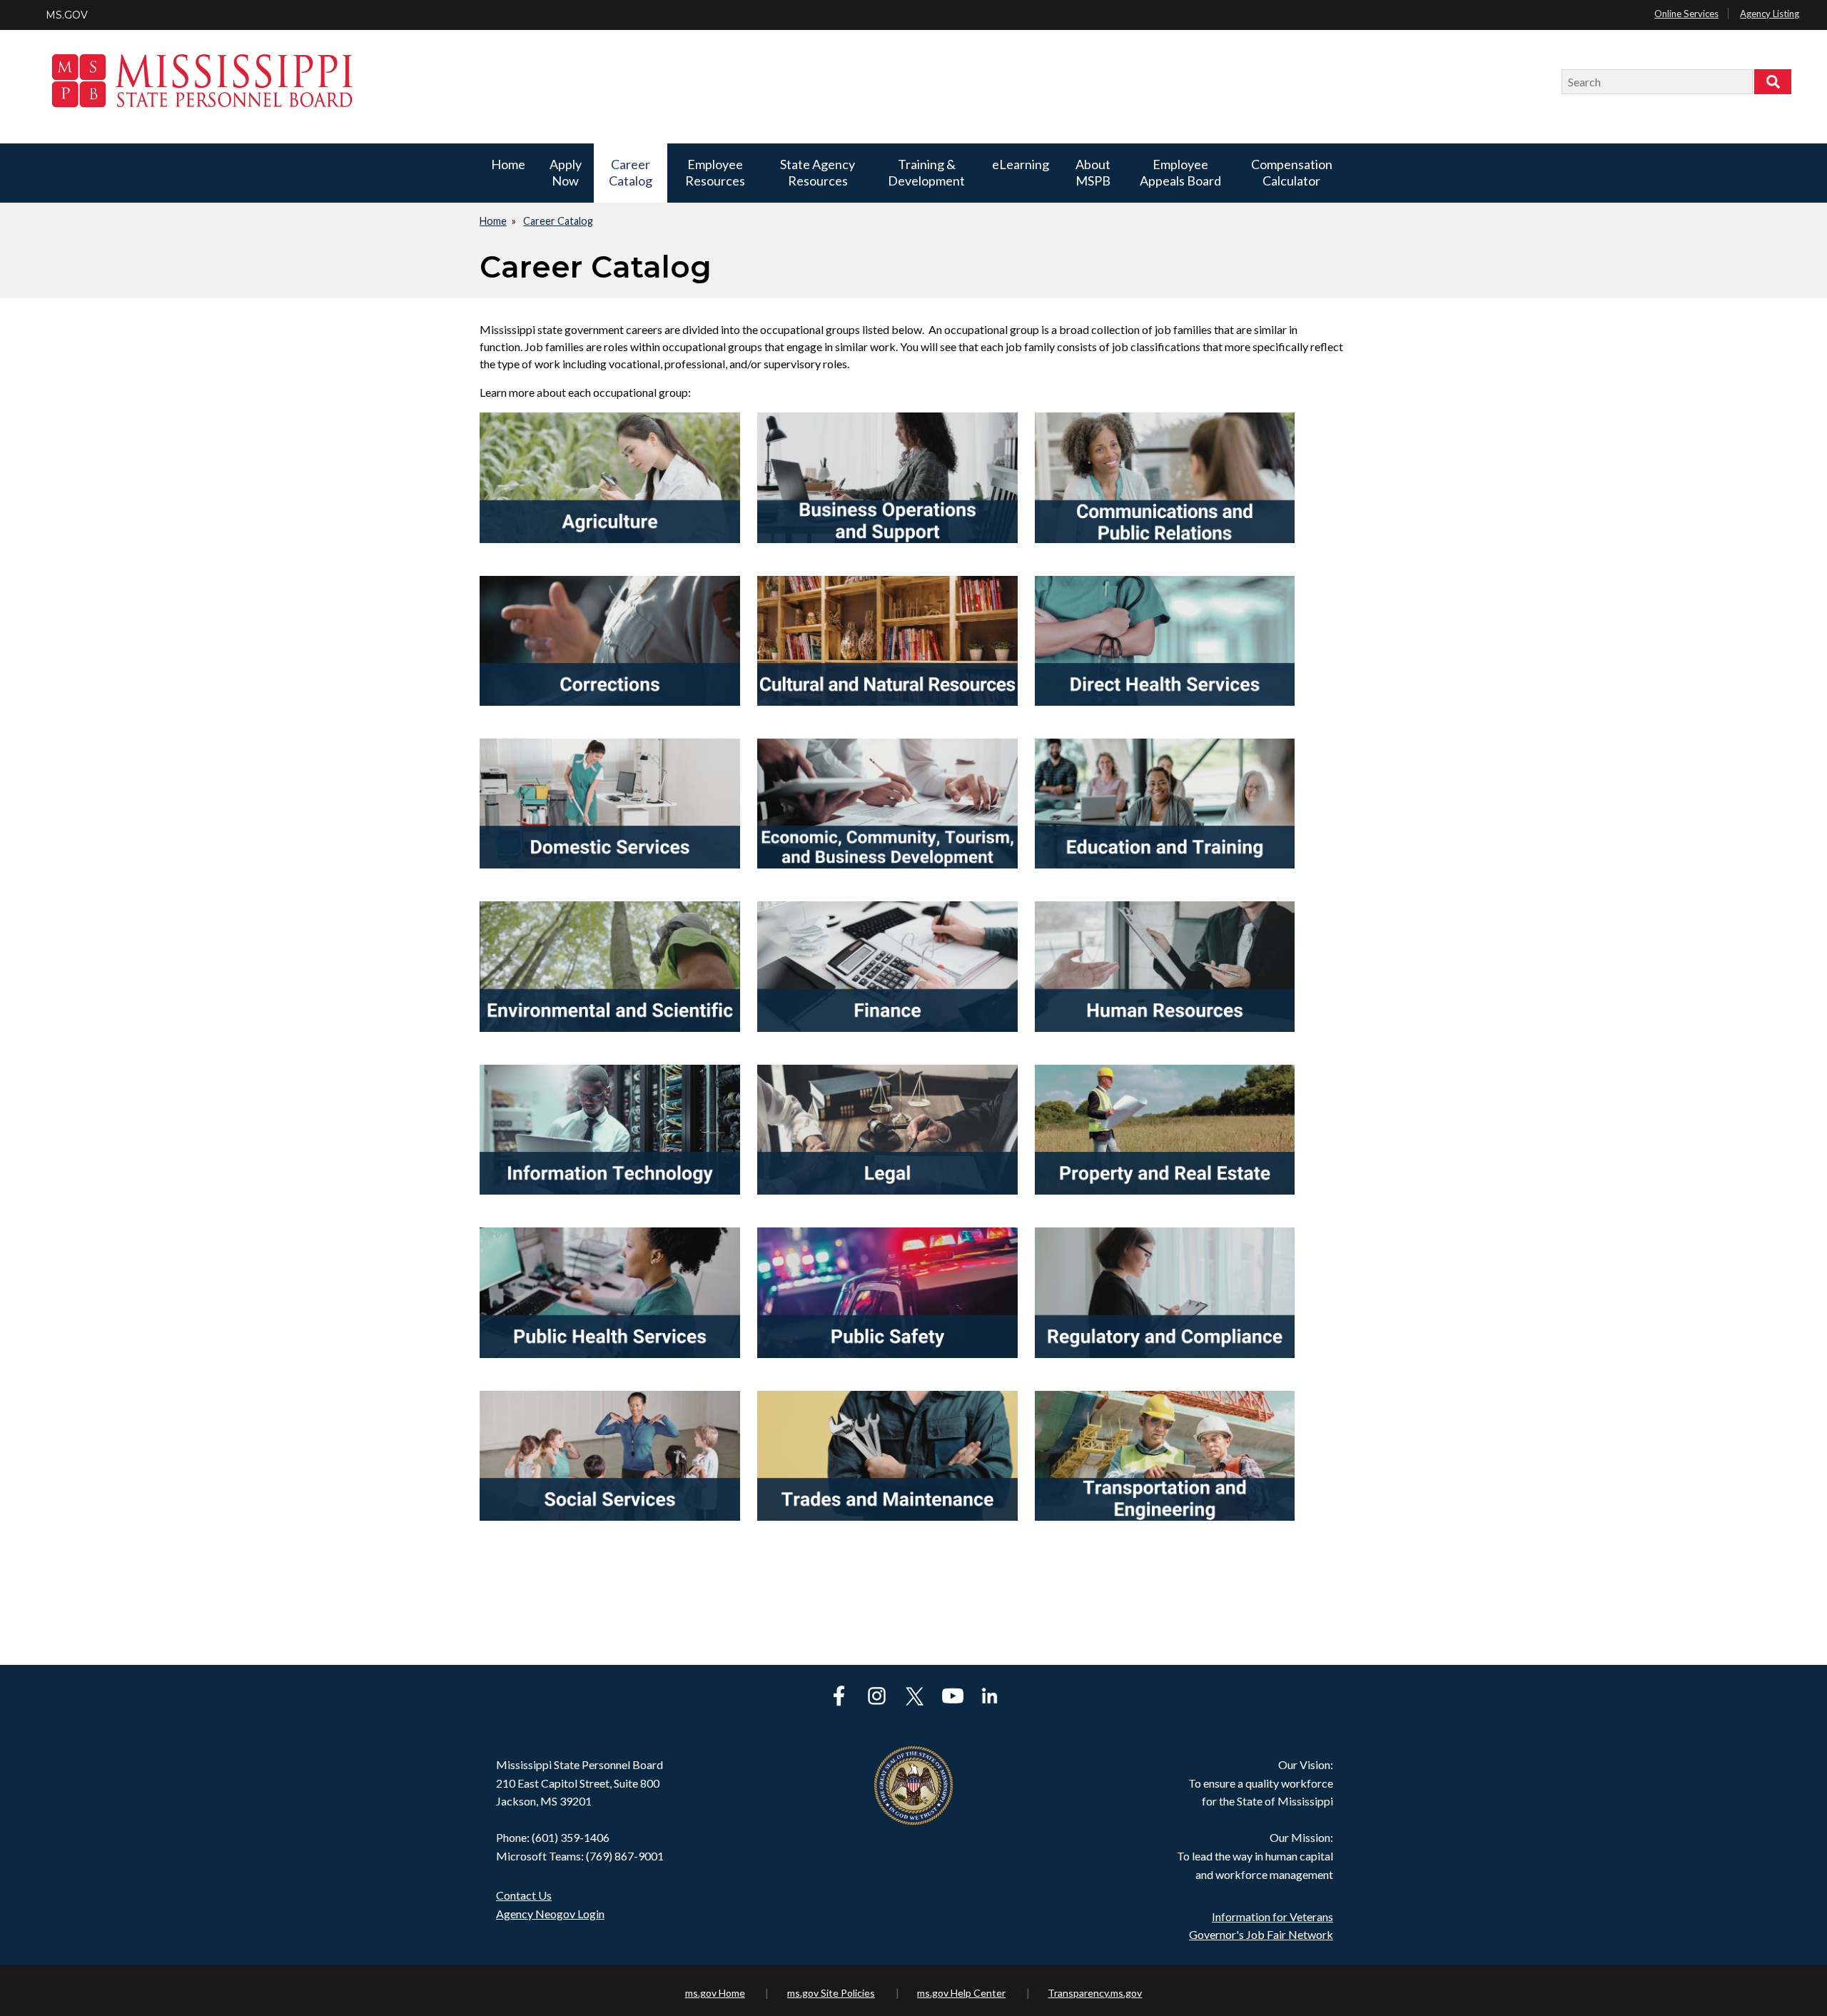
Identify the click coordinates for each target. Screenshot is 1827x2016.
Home (508, 164)
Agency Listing (1770, 14)
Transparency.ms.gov (1095, 1993)
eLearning (1021, 164)
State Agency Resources (818, 172)
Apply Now (566, 172)
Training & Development (926, 172)
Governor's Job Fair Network (1261, 1934)
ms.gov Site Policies (831, 1993)
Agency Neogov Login (550, 1914)
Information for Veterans (1272, 1916)
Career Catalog (631, 172)
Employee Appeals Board (1180, 172)
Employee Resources (715, 172)
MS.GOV (67, 15)
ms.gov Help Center (961, 1993)
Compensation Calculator (1292, 172)
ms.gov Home (715, 1993)
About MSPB (1093, 172)
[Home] (799, 82)
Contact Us (524, 1895)
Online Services (1686, 14)
